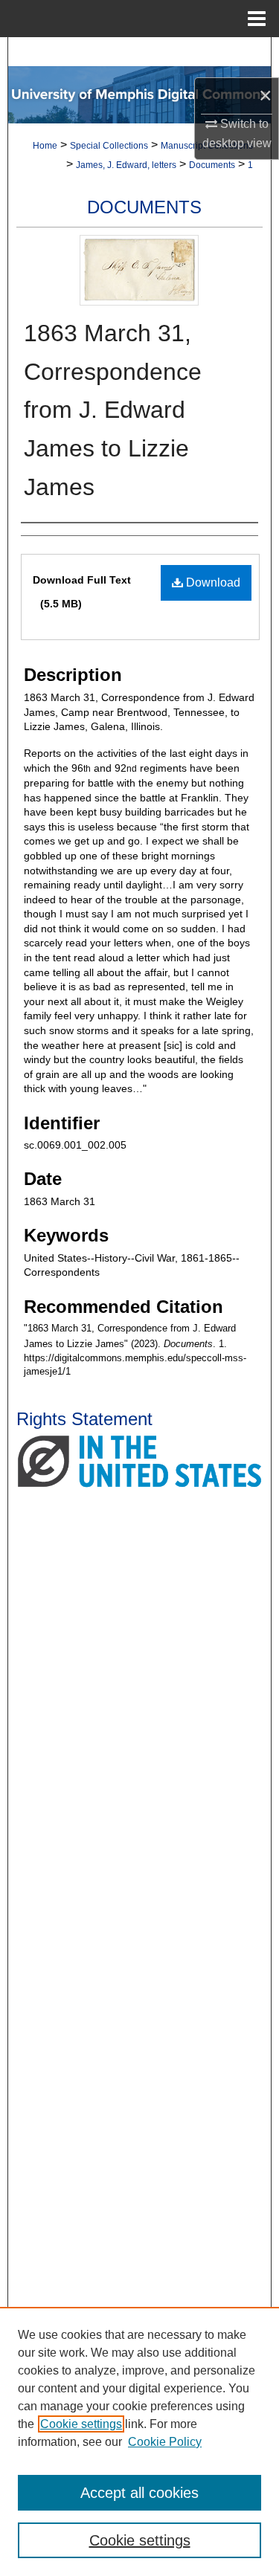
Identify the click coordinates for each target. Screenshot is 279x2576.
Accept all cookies (139, 2493)
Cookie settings (81, 2424)
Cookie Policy (165, 2442)
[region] (139, 2441)
